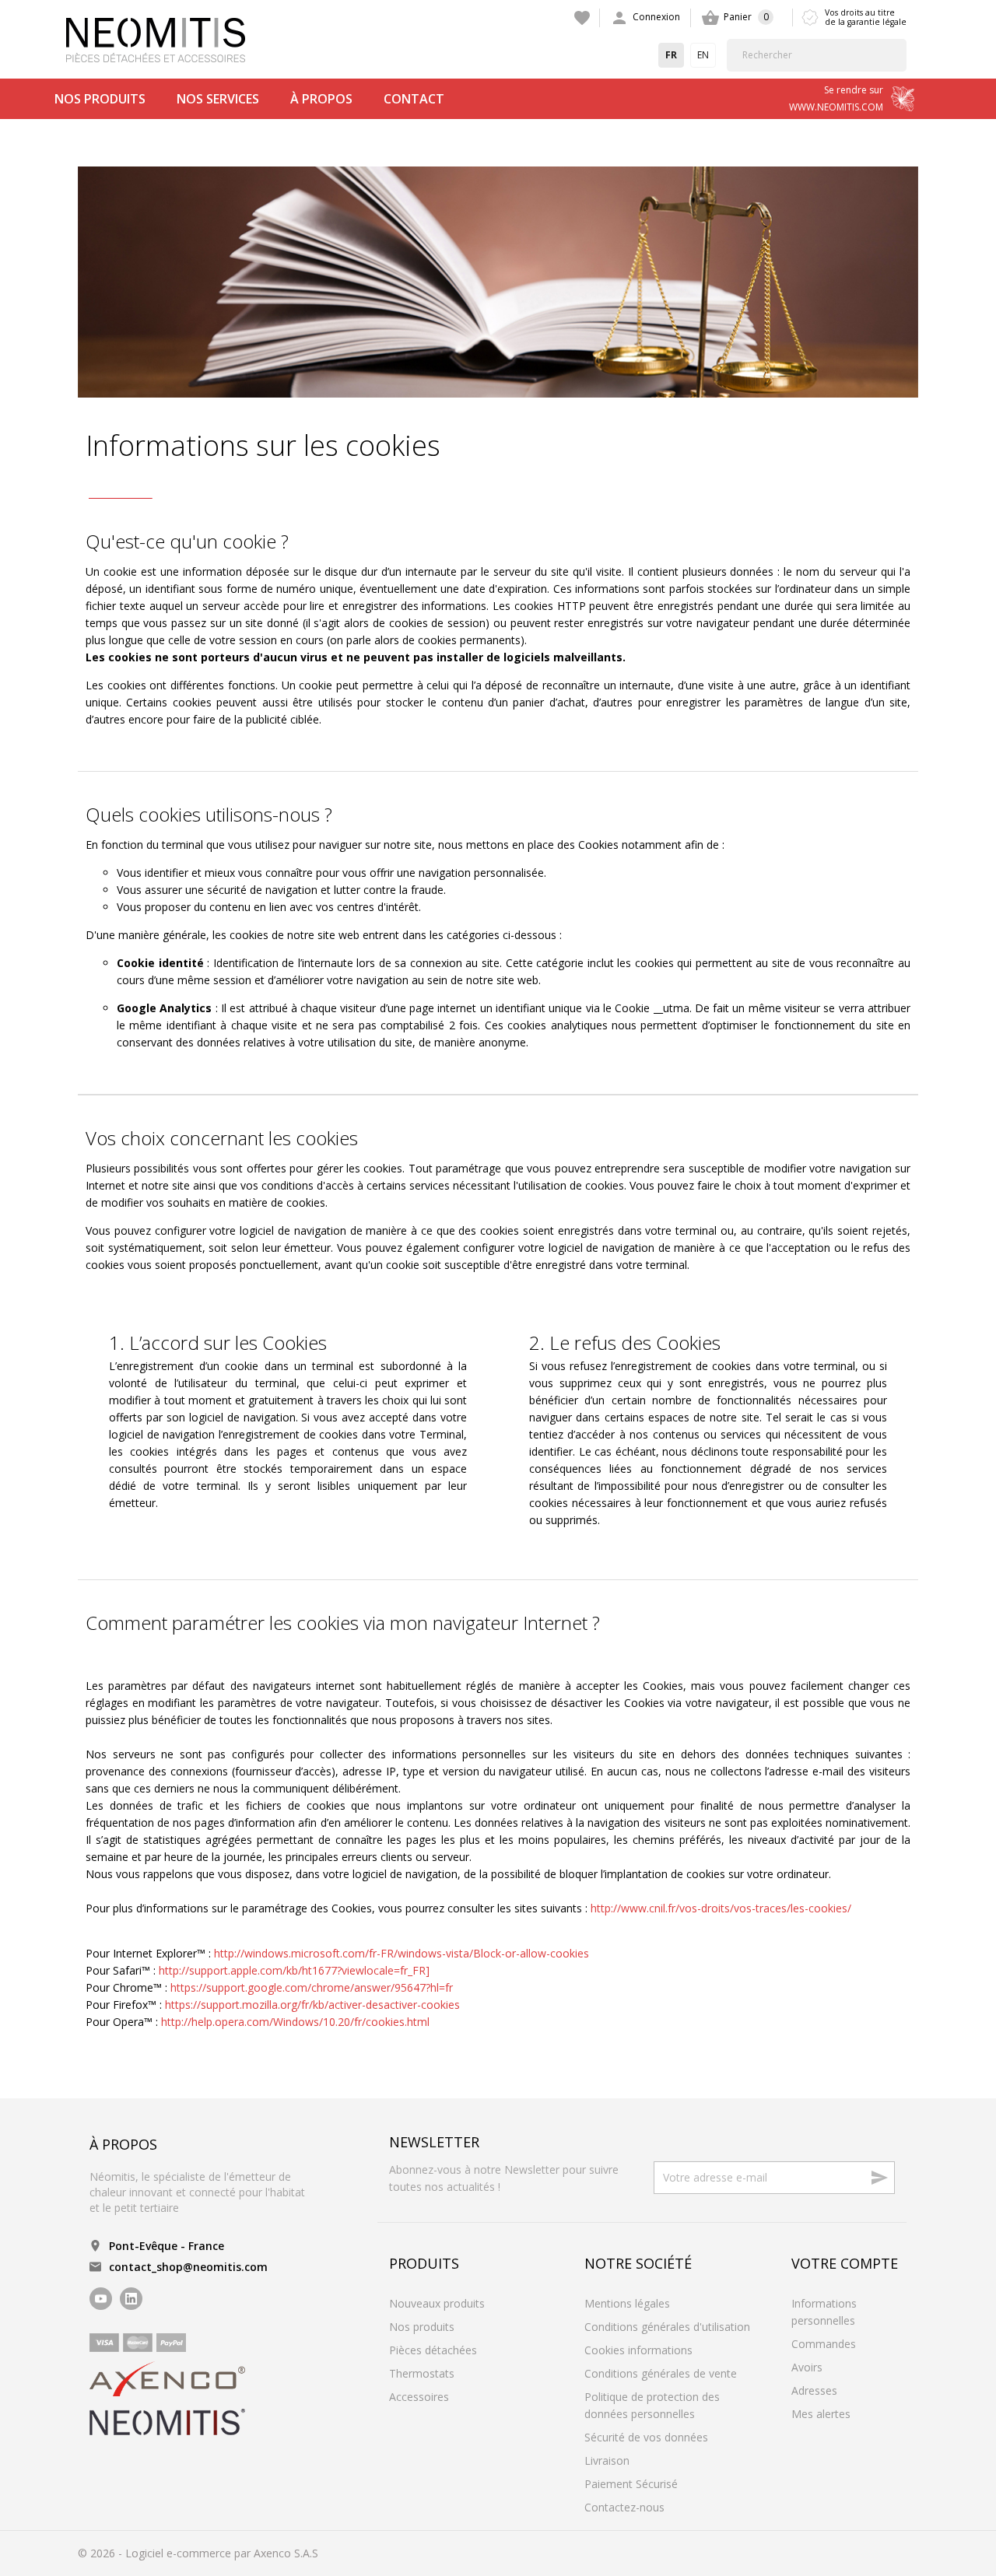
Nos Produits (100, 99)
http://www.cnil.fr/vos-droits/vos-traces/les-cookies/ (721, 1908)
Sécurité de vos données (646, 2437)
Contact (414, 99)
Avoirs (807, 2367)
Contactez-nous (624, 2507)
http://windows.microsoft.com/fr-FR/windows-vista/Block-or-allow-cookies (402, 1953)
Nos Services (218, 99)
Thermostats (422, 2373)
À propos (321, 99)
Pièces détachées (433, 2350)
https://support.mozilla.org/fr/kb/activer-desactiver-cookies (312, 2005)
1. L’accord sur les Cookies (218, 1343)
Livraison (607, 2460)
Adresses (814, 2390)
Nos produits (422, 2327)
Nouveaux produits (437, 2303)
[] (902, 55)
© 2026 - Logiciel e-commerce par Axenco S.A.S (198, 2553)
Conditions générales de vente (661, 2373)
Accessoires (419, 2397)
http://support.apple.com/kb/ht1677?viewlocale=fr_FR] (294, 1970)
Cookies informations (638, 2350)
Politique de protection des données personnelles (652, 2405)
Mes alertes (821, 2414)
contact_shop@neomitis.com (188, 2267)
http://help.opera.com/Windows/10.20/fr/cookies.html (295, 2022)
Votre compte (845, 2263)
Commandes (824, 2344)
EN (703, 55)
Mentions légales (627, 2303)
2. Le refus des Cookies (625, 1343)
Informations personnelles (824, 2312)
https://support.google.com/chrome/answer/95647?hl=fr (312, 1987)
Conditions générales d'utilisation (667, 2327)
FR (671, 55)
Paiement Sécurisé (631, 2484)
